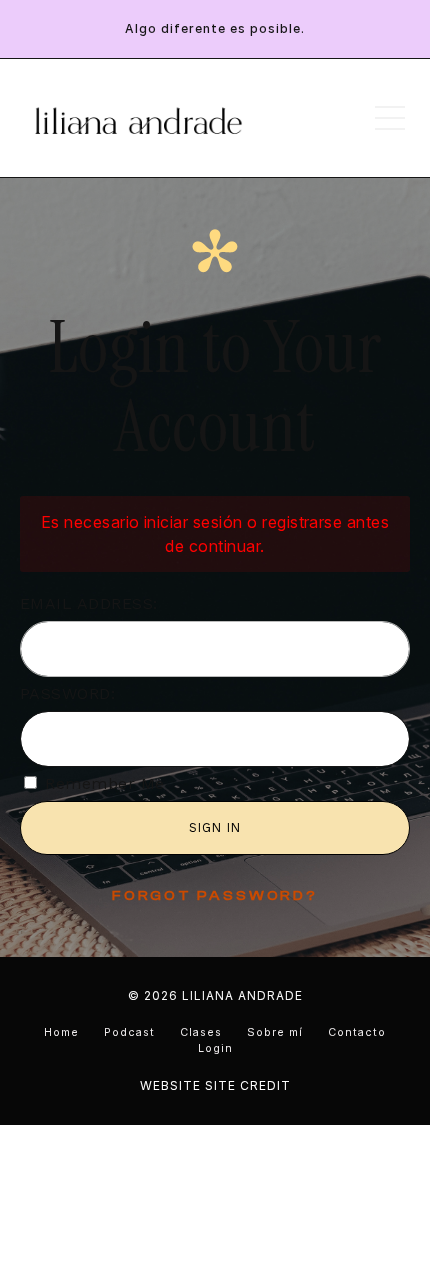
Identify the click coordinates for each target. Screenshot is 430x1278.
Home (61, 1032)
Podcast (129, 1032)
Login (215, 1048)
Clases (201, 1032)
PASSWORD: (67, 693)
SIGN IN (215, 827)
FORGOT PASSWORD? (215, 896)
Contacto (357, 1032)
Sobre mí (275, 1032)
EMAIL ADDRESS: (89, 603)
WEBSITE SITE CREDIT (215, 1085)
